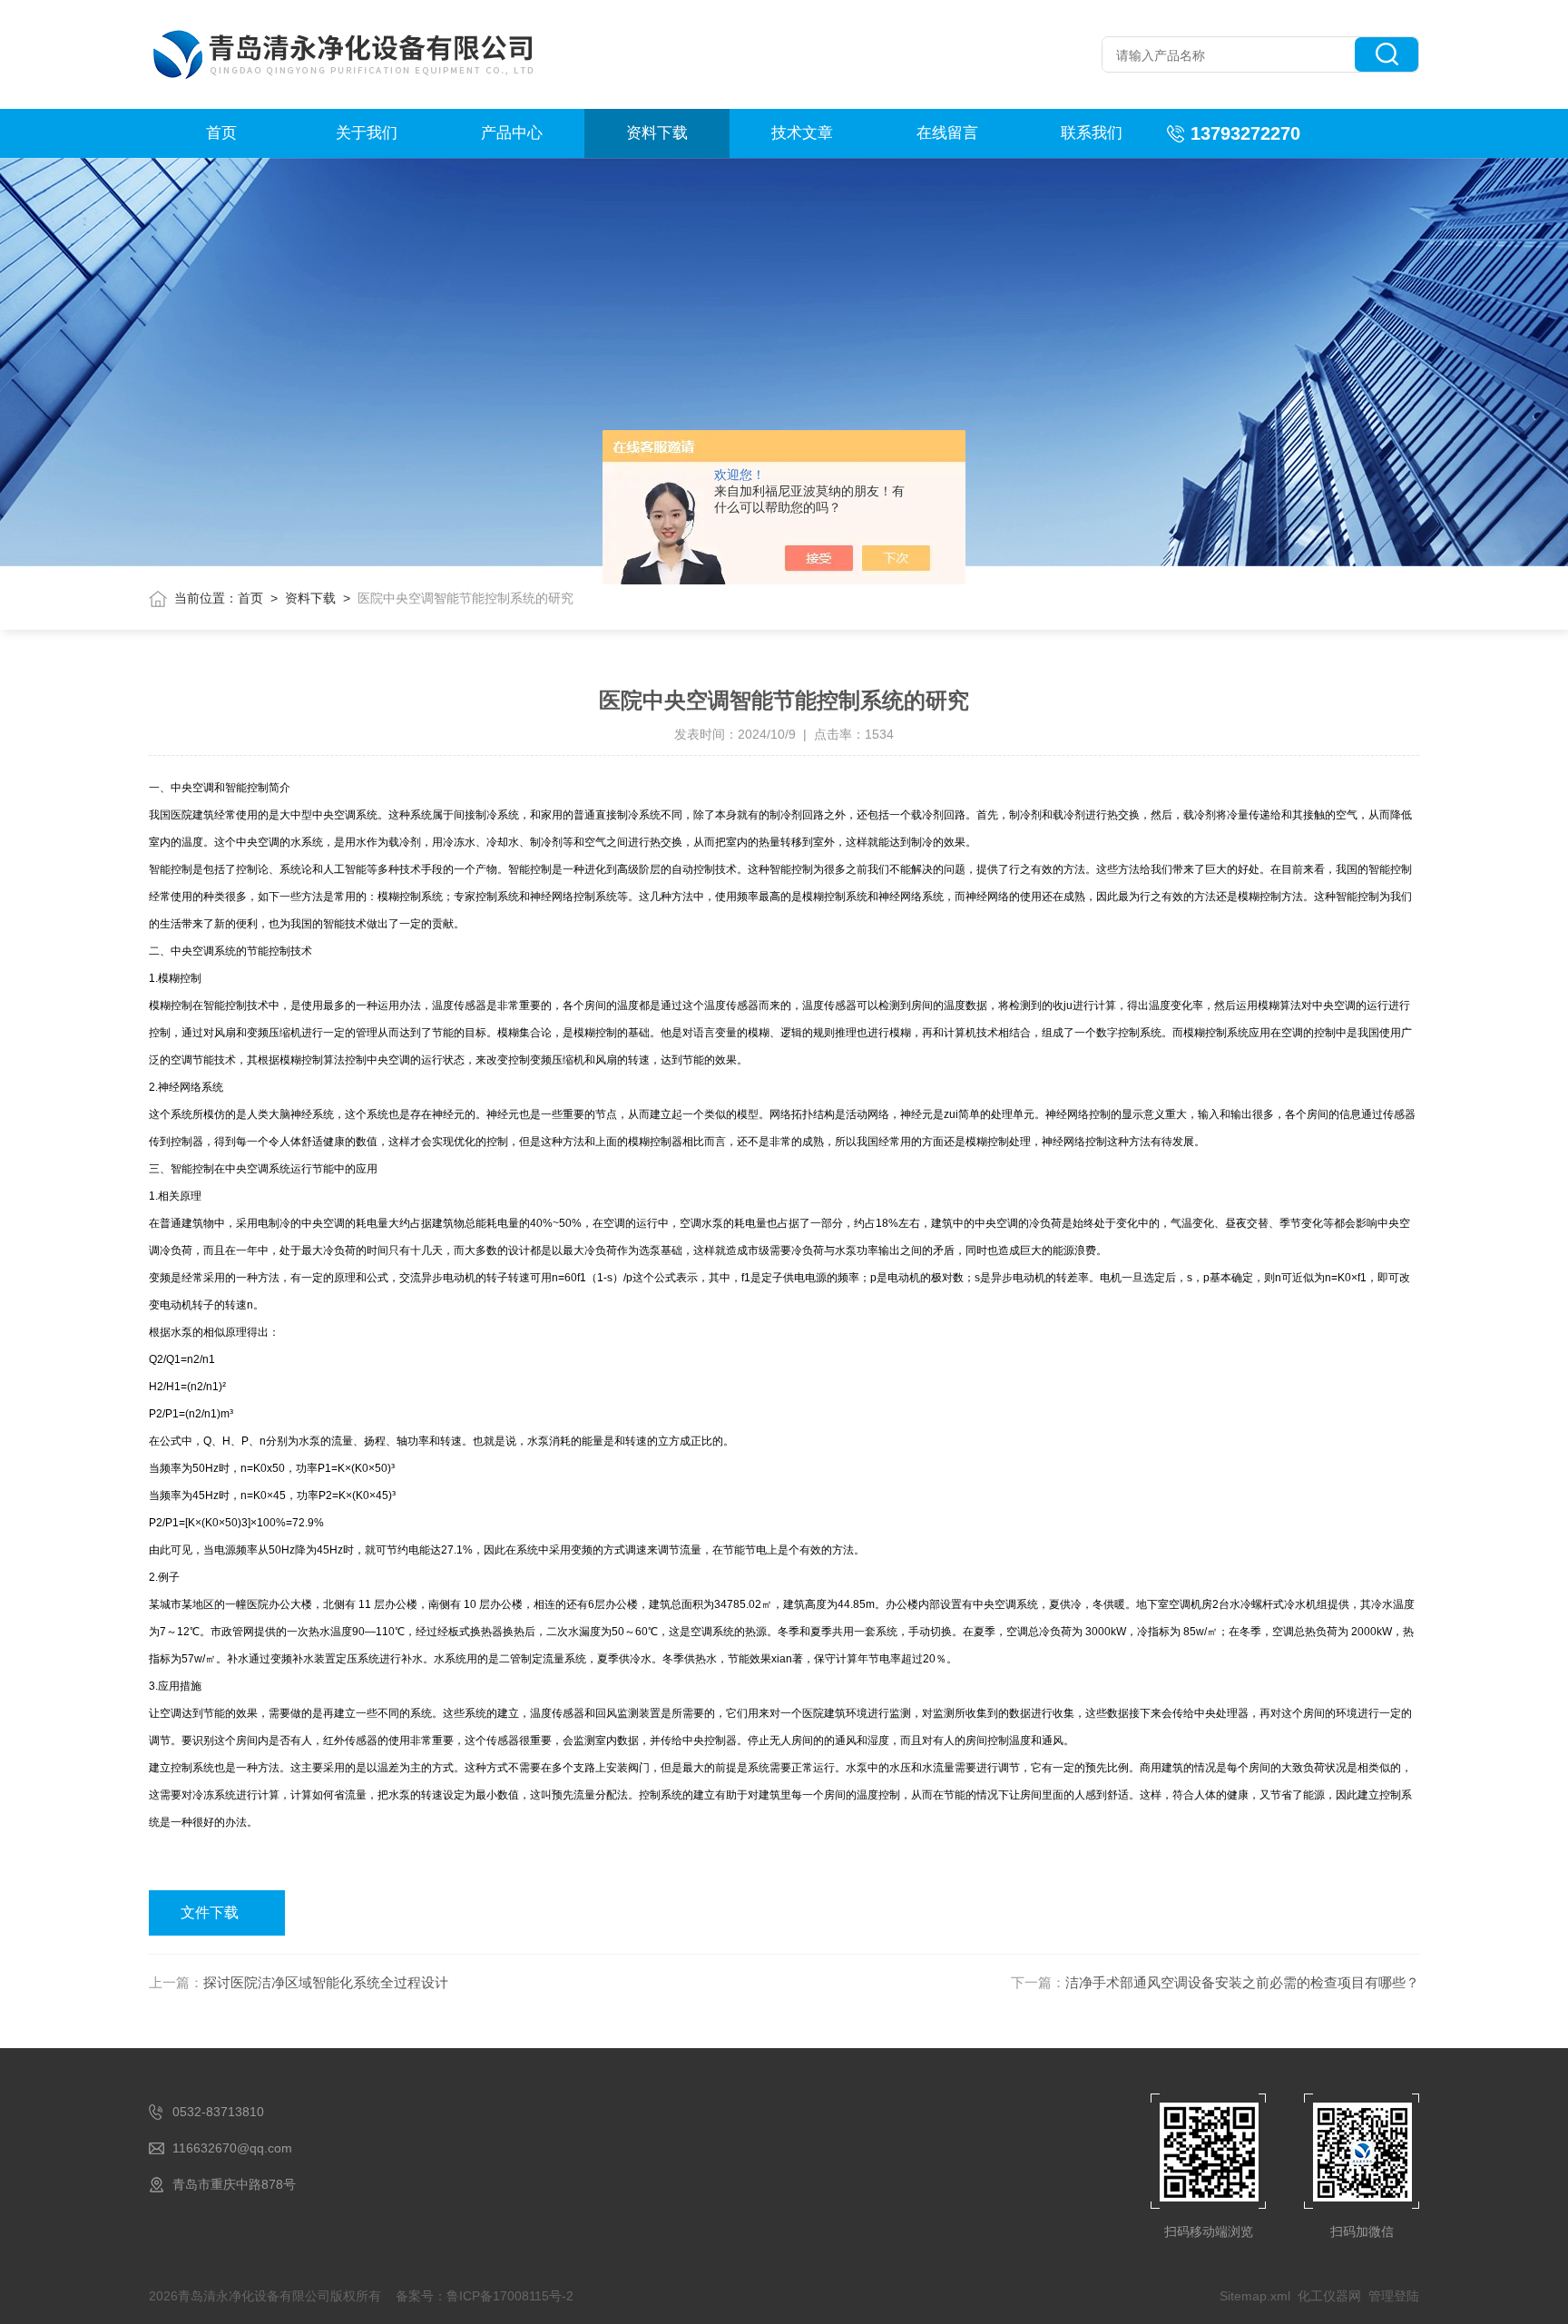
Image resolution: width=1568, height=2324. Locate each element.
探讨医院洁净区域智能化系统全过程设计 (326, 1982)
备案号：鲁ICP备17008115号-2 (485, 2296)
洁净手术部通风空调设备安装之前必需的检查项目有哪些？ (1242, 1982)
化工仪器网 (1329, 2296)
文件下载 (210, 1912)
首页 (221, 133)
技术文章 (802, 133)
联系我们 (1092, 133)
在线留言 (947, 133)
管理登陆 (1394, 2296)
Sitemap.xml (1255, 2296)
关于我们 (367, 133)
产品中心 (512, 133)
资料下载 (657, 133)
